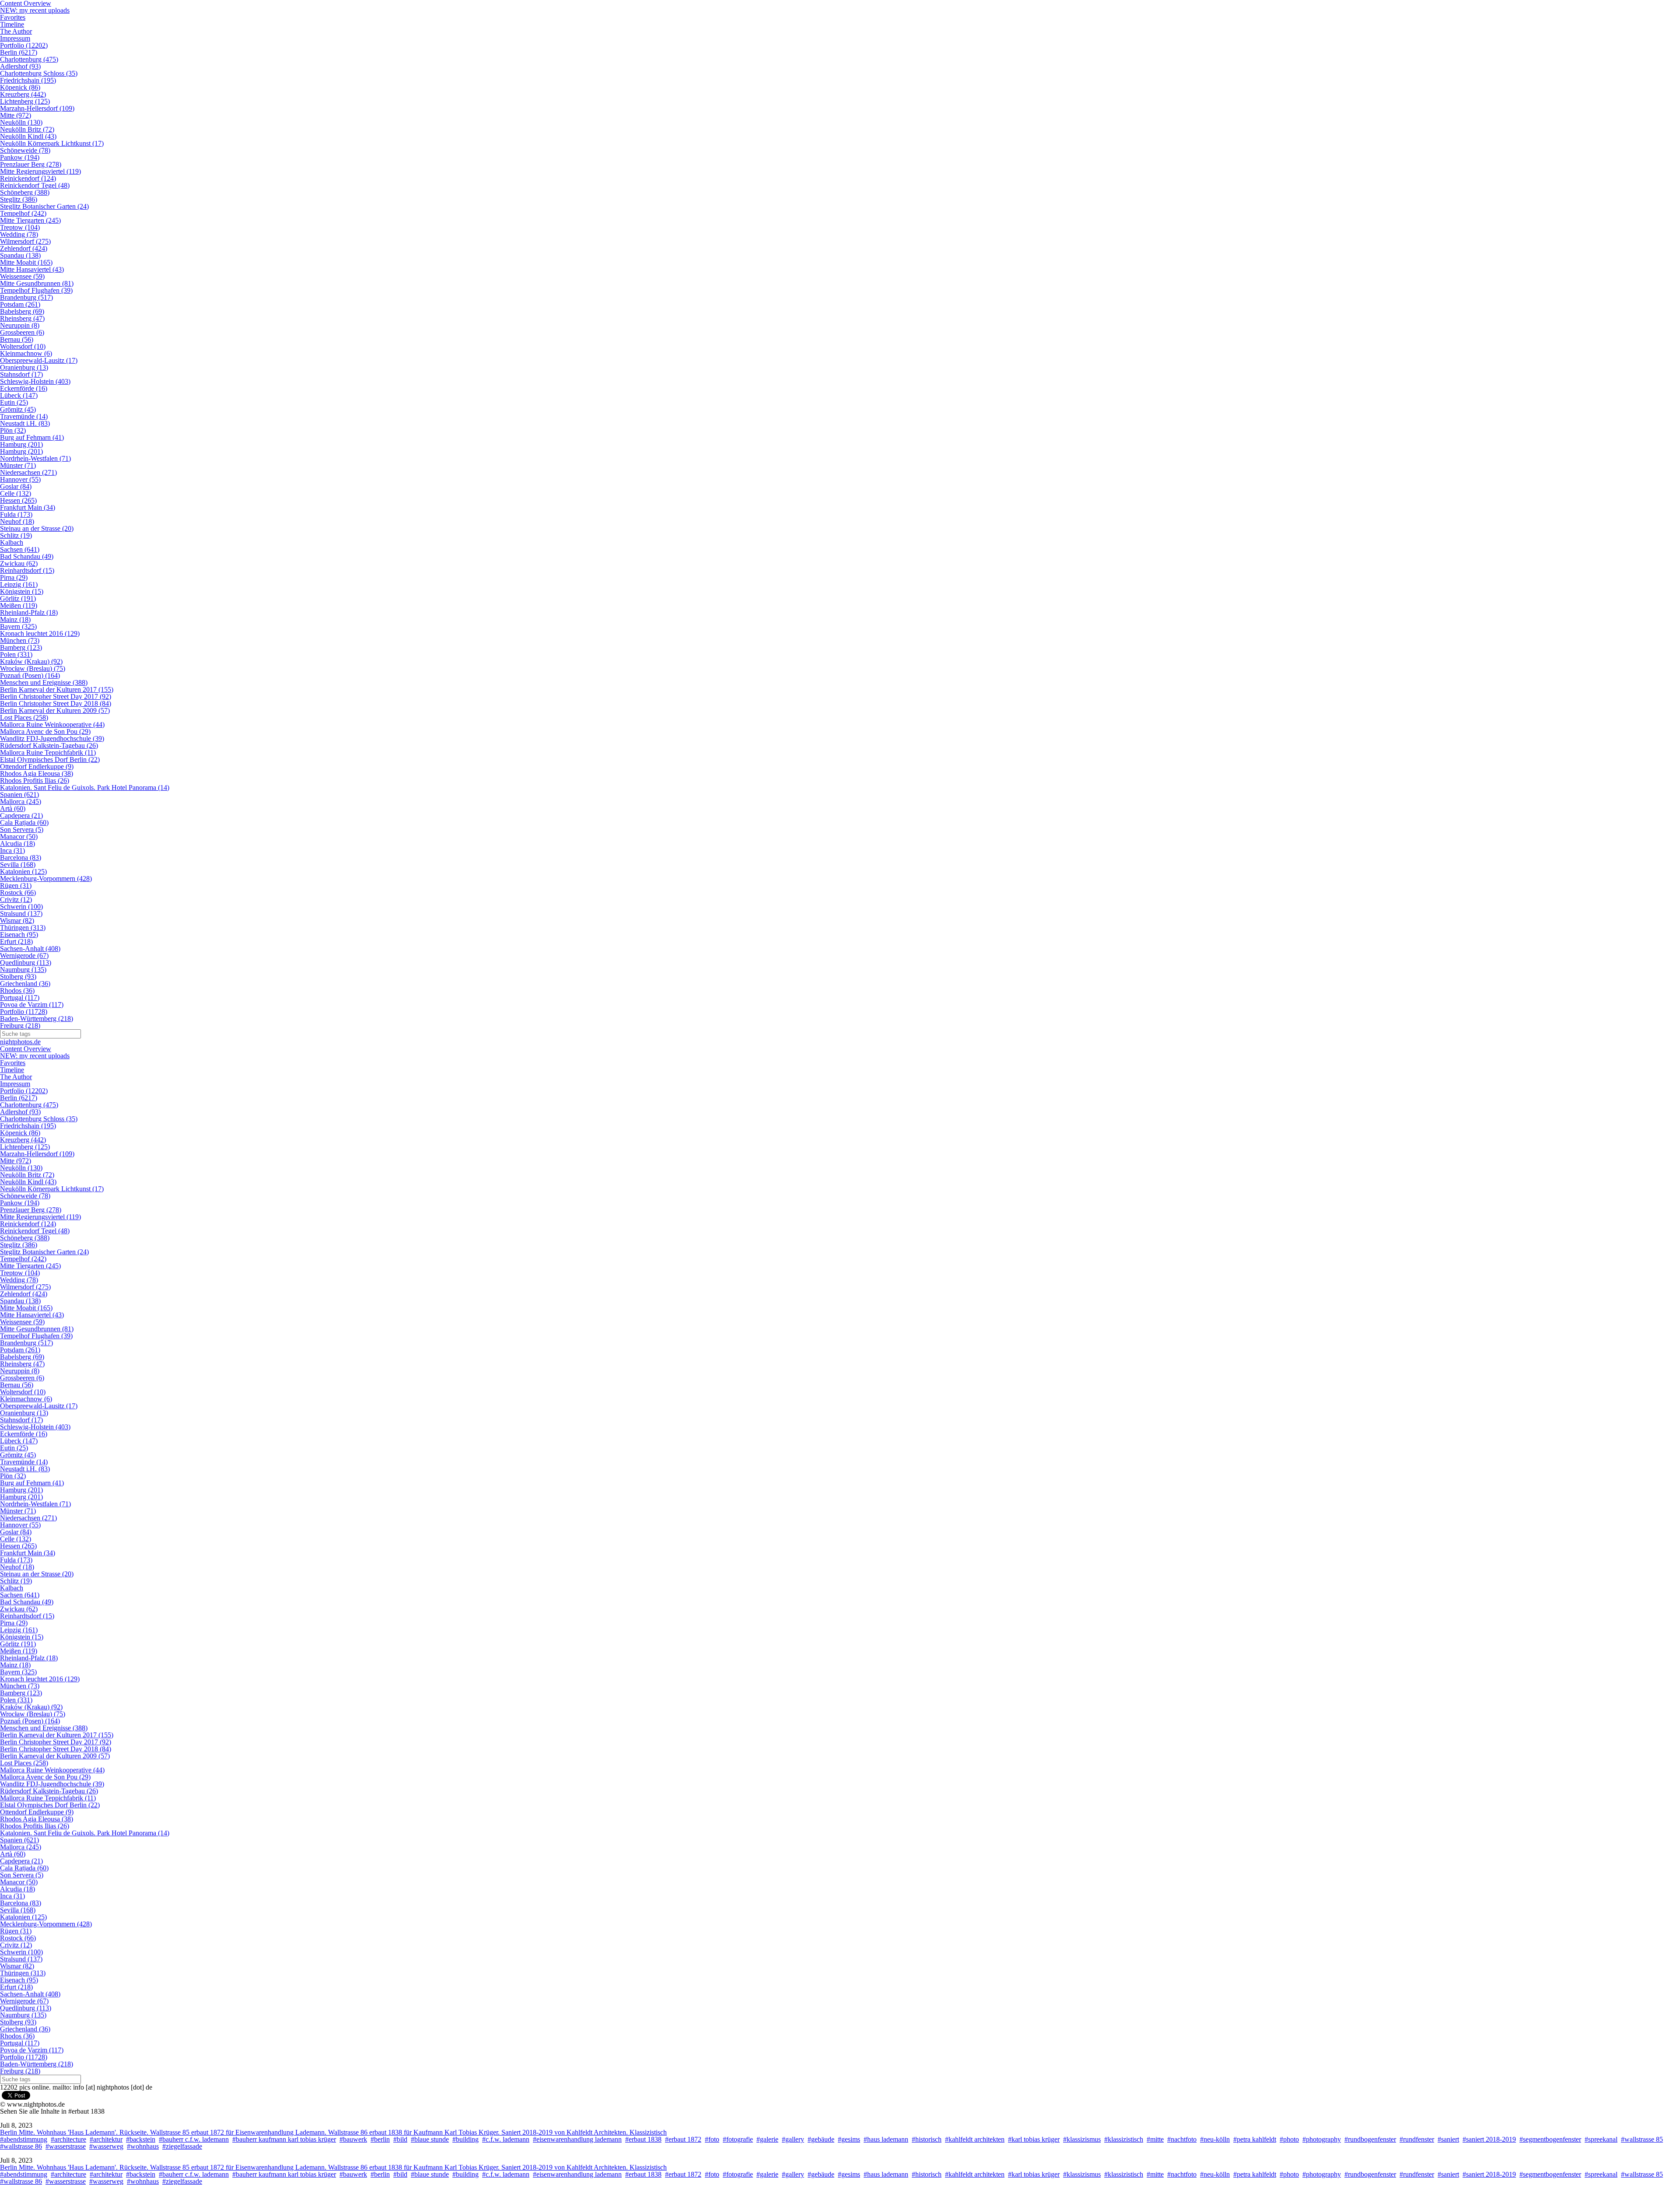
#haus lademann (886, 2139)
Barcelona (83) (21, 858)
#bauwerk (353, 2139)
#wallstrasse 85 (1642, 2139)
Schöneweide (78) (25, 150)
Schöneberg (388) (25, 192)
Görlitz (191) (18, 598)
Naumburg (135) (23, 970)
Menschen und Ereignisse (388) (44, 682)
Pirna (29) (14, 577)
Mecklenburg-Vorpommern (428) (46, 879)
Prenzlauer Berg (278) (31, 164)
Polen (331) (16, 654)
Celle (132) (16, 493)
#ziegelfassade (182, 2146)
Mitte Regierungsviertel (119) (40, 171)
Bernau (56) (17, 339)
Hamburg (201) (21, 444)
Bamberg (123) (21, 647)
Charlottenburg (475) (29, 59)
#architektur (106, 2139)
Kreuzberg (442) (23, 94)
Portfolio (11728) (24, 1012)
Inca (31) (12, 851)
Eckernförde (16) (24, 388)
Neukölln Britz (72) (27, 129)
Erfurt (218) (16, 942)
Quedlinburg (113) (26, 963)
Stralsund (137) (21, 914)
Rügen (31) (16, 886)
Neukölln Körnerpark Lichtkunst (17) (52, 143)
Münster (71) (18, 465)
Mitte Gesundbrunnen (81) (37, 283)
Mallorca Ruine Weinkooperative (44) (52, 724)
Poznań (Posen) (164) (30, 675)
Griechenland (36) (25, 984)
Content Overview (26, 1049)
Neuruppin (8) (20, 325)
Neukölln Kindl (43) (28, 136)
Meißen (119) (19, 605)
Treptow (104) (20, 227)
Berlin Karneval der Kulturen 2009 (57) (55, 710)
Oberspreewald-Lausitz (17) (39, 360)
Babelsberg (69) (22, 311)
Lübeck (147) (19, 395)
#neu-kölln (1215, 2139)
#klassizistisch (1124, 2139)
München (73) (20, 640)
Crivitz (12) (16, 900)
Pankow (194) (20, 157)
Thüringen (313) (23, 928)
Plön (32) (13, 430)
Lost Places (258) (24, 717)
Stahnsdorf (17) (21, 374)
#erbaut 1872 (683, 2139)
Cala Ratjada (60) (24, 822)
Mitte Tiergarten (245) (30, 220)
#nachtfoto (1182, 2139)
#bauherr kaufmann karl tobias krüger (284, 2139)
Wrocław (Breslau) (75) (33, 668)
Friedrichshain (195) (28, 80)
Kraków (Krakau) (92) (31, 661)
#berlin (380, 2139)
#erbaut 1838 (643, 2139)
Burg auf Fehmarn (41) (32, 437)
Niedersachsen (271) (28, 472)
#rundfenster (1417, 2139)
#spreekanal (1601, 2139)
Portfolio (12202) (24, 45)
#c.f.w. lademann (506, 2139)
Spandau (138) (20, 255)
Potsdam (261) (20, 304)
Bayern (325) (18, 626)
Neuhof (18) (17, 521)
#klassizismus (1082, 2139)
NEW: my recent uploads (35, 10)
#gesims (849, 2139)
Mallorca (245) (21, 801)
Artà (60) (13, 808)
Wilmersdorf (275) (25, 241)
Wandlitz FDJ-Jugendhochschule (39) (52, 738)
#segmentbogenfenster (1550, 2139)
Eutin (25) (14, 402)
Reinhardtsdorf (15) (27, 570)
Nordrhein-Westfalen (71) (35, 458)
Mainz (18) (15, 619)
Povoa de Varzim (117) (32, 1005)
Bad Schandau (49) (27, 556)
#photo (1289, 2139)
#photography (1322, 2139)
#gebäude (821, 2139)
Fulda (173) (16, 514)
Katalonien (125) (23, 872)
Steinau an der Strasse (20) (37, 528)
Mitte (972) (16, 115)
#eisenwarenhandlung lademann (577, 2139)
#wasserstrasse (66, 2146)
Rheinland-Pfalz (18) (29, 612)
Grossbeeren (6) (22, 332)
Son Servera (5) (22, 829)
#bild (400, 2139)
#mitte (1155, 2139)
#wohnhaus (143, 2146)
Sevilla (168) (18, 865)
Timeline (12, 24)
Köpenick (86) (20, 87)
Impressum (15, 38)
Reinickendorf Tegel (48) (35, 185)
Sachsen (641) (20, 549)
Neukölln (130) (21, 122)
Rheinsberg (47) (22, 318)
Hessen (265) (18, 500)
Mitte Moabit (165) (26, 262)
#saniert (1448, 2139)
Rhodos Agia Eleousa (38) (37, 773)
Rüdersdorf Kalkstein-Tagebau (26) (49, 745)
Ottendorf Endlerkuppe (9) (37, 766)
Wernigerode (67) (24, 956)
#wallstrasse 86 (21, 2146)
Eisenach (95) (19, 935)
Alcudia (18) (17, 843)
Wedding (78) (19, 234)
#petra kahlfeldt (1255, 2139)
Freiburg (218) (20, 1026)
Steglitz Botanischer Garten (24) (44, 206)
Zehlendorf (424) (24, 248)
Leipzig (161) (19, 584)
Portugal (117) (20, 998)
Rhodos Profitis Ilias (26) (35, 780)
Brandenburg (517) (26, 297)
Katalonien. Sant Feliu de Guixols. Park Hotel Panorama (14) (85, 787)
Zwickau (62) (19, 563)
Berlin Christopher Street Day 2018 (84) (56, 703)
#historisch (927, 2139)
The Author (16, 31)
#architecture (68, 2139)
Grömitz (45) (18, 409)
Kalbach (12, 542)
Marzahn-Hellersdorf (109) (37, 108)
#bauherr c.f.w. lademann (194, 2139)
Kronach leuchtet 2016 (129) (40, 633)
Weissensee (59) (22, 276)
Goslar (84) (16, 486)
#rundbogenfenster (1370, 2139)
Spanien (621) (19, 794)
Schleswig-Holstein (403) (35, 381)
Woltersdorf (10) (23, 346)
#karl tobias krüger (1034, 2139)
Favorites (13, 17)
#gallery (793, 2139)
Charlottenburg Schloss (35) (39, 73)
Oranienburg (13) (24, 367)
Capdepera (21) (21, 815)
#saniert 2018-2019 (1489, 2139)
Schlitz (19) (16, 535)
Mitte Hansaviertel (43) (32, 269)
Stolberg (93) (18, 977)
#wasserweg (106, 2146)
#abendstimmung (24, 2139)
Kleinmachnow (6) (26, 353)
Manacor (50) (19, 836)
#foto (712, 2139)
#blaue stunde (430, 2139)
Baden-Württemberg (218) (37, 1019)
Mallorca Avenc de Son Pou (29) (45, 731)
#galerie (767, 2139)
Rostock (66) (18, 893)
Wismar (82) (17, 921)
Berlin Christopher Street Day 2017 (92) (56, 696)
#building (465, 2139)
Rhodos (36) (17, 991)
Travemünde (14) (24, 416)
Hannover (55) (20, 479)
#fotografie (738, 2139)
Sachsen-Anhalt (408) (30, 949)
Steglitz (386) (19, 199)
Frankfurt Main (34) (28, 507)
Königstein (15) (22, 591)
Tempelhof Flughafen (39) (36, 290)
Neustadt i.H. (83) (25, 423)
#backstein (141, 2139)
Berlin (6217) (19, 52)
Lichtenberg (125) (25, 101)
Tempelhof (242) (23, 213)
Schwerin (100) (21, 907)
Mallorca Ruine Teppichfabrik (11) (48, 752)
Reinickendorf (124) (28, 178)
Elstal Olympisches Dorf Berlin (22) (50, 759)
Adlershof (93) (20, 66)
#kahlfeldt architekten (975, 2139)
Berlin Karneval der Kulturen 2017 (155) (57, 689)
